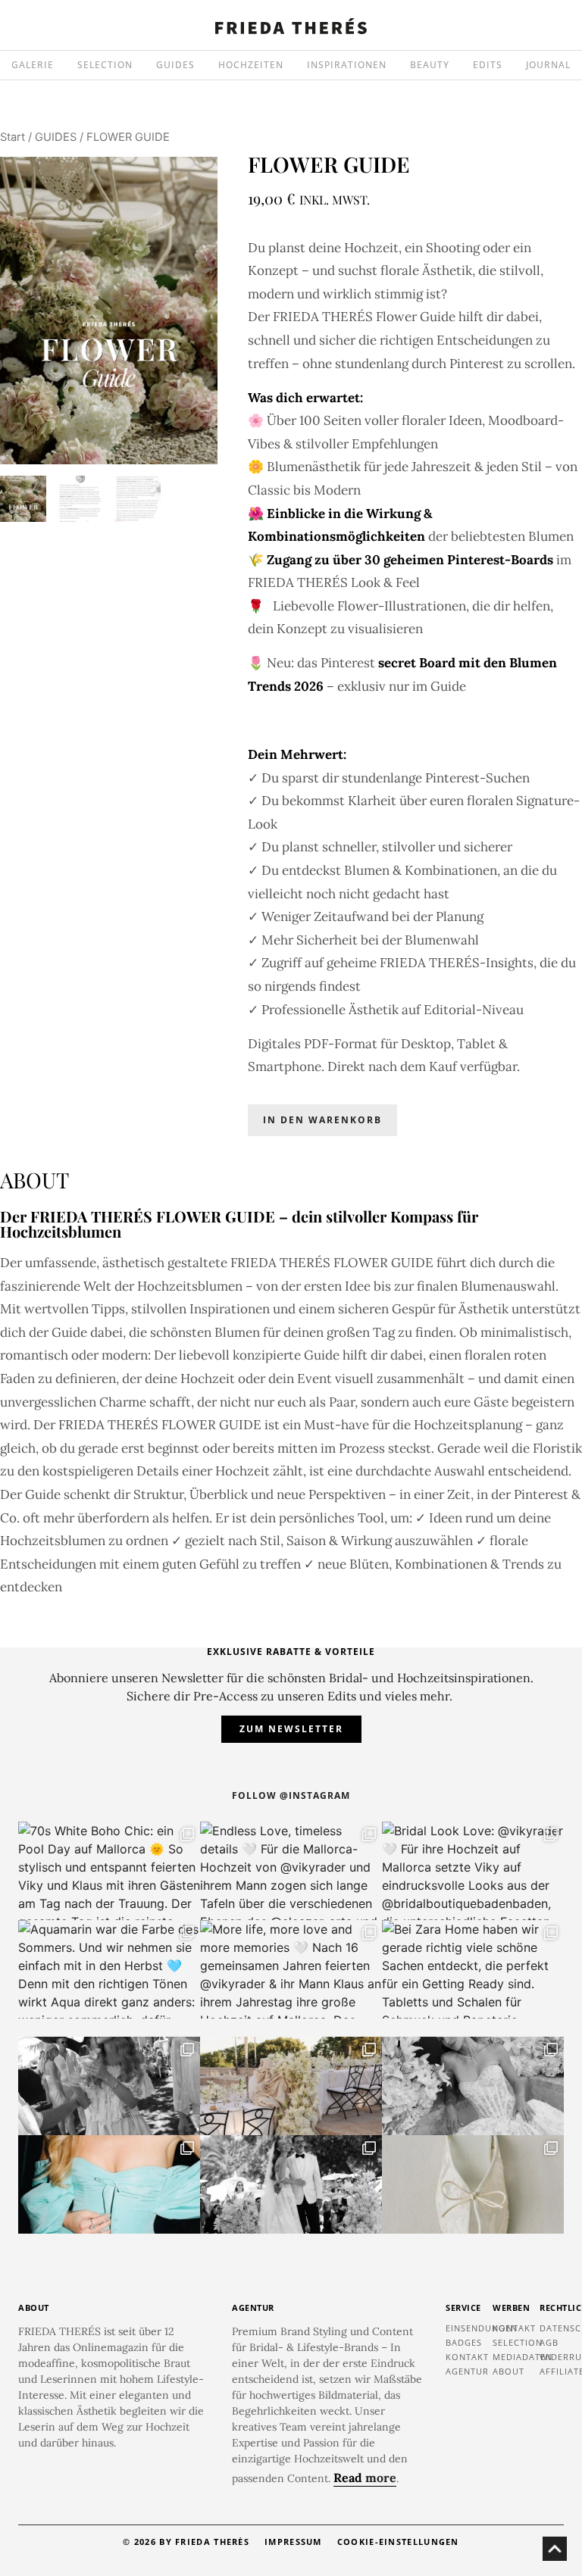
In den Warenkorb (322, 1120)
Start (13, 137)
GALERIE (33, 65)
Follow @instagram (291, 1795)
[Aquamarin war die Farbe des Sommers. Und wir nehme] (109, 1969)
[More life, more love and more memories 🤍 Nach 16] (291, 1969)
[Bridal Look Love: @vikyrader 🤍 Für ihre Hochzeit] (473, 1871)
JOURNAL (548, 65)
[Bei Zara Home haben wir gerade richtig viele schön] (473, 1969)
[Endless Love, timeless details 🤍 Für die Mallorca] (291, 1871)
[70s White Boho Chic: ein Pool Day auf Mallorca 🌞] (109, 1871)
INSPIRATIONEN (347, 65)
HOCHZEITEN (251, 65)
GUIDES (175, 65)
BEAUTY (430, 65)
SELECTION (105, 65)
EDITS (488, 65)
